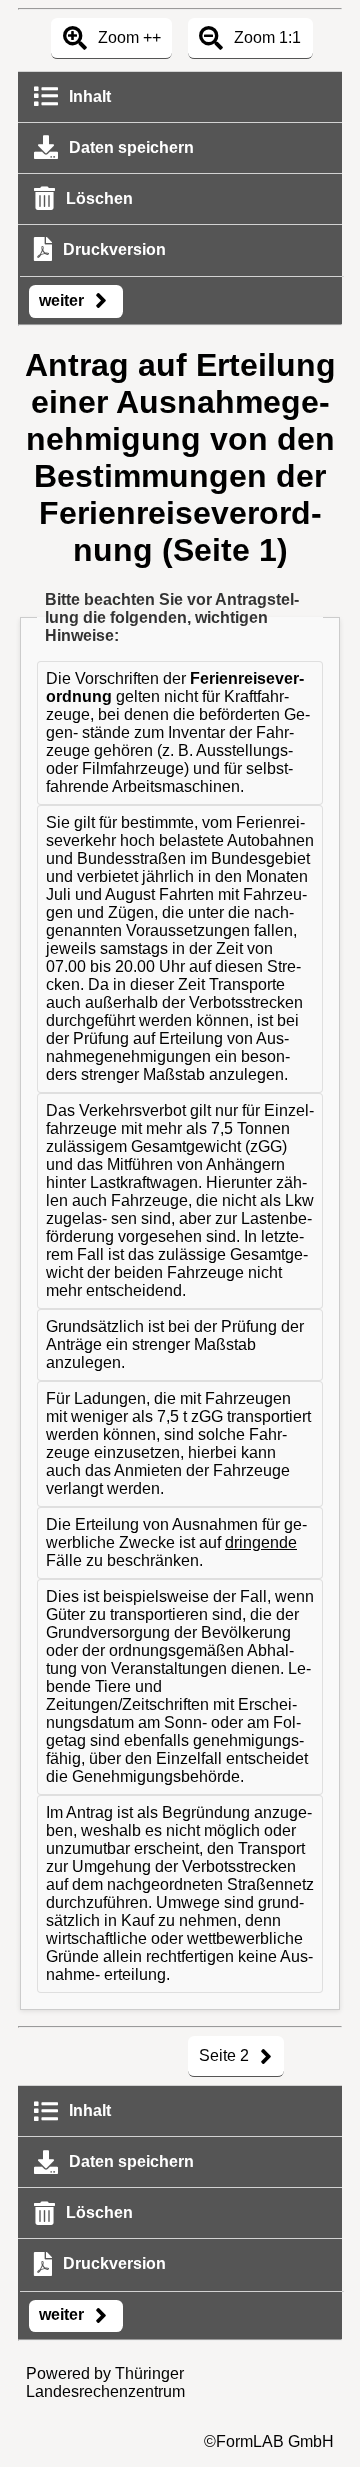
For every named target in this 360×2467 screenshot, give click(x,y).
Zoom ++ (127, 37)
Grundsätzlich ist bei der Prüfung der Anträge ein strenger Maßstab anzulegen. (175, 1344)
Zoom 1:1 (265, 37)
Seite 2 (226, 2055)
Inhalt (88, 96)
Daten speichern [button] (129, 147)
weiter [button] (63, 300)
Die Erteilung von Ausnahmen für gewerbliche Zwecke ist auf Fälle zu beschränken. (176, 1542)
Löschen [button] (97, 198)
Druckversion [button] (112, 249)
